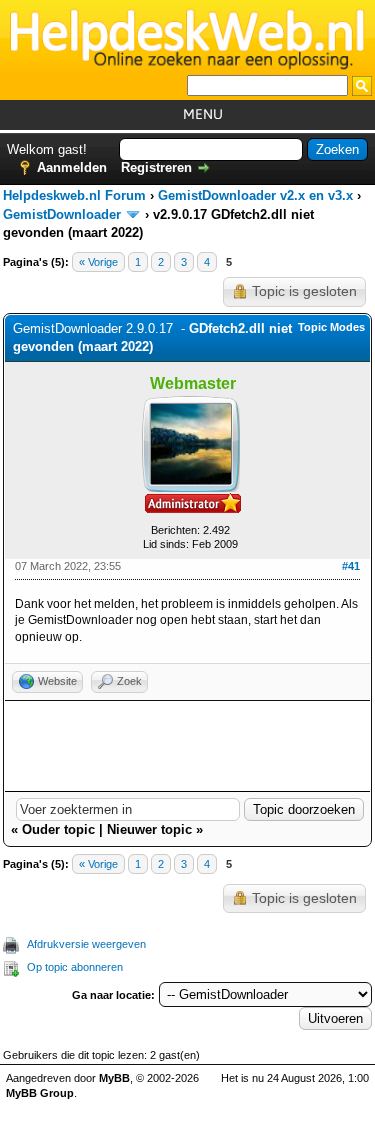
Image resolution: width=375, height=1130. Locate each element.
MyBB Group (40, 1093)
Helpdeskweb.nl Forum (74, 195)
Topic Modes (331, 327)
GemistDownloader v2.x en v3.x (255, 195)
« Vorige (98, 262)
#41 (351, 566)
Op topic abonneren (75, 967)
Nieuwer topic (149, 829)
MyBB (114, 1078)
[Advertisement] (187, 746)
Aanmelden (72, 167)
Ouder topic (58, 829)
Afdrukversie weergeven (86, 944)
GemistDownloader (62, 214)
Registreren (156, 167)
